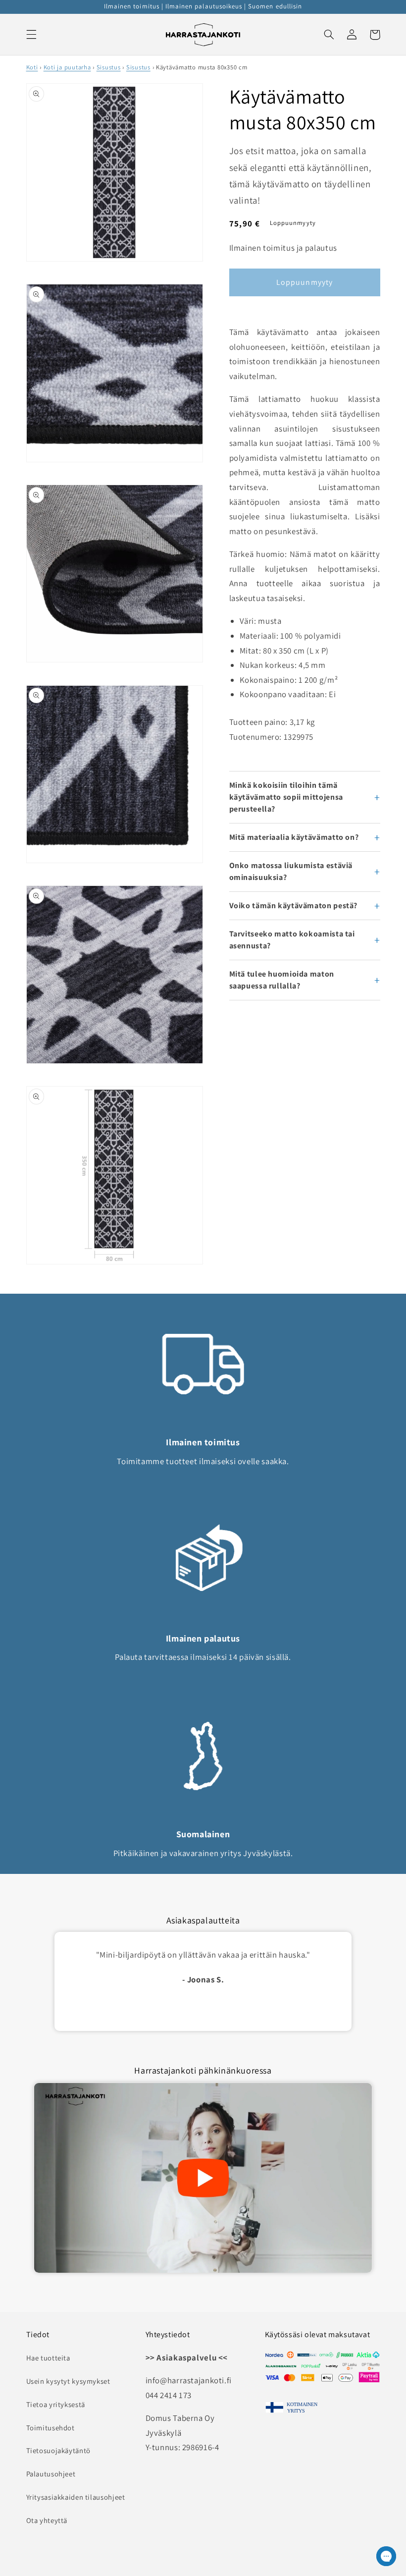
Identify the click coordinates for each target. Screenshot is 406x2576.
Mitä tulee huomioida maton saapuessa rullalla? (282, 980)
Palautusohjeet (51, 2474)
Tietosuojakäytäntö (58, 2450)
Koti (32, 67)
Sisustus (109, 67)
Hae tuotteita (48, 2358)
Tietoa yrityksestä (56, 2404)
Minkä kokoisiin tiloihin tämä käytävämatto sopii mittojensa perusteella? (286, 797)
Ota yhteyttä (47, 2520)
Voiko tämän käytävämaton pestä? (294, 905)
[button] (31, 35)
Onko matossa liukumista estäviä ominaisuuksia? (291, 871)
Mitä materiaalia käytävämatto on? (294, 837)
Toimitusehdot (51, 2428)
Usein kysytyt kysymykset (68, 2381)
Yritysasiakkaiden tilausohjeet (76, 2497)
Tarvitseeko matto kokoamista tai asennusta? (292, 940)
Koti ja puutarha (67, 67)
